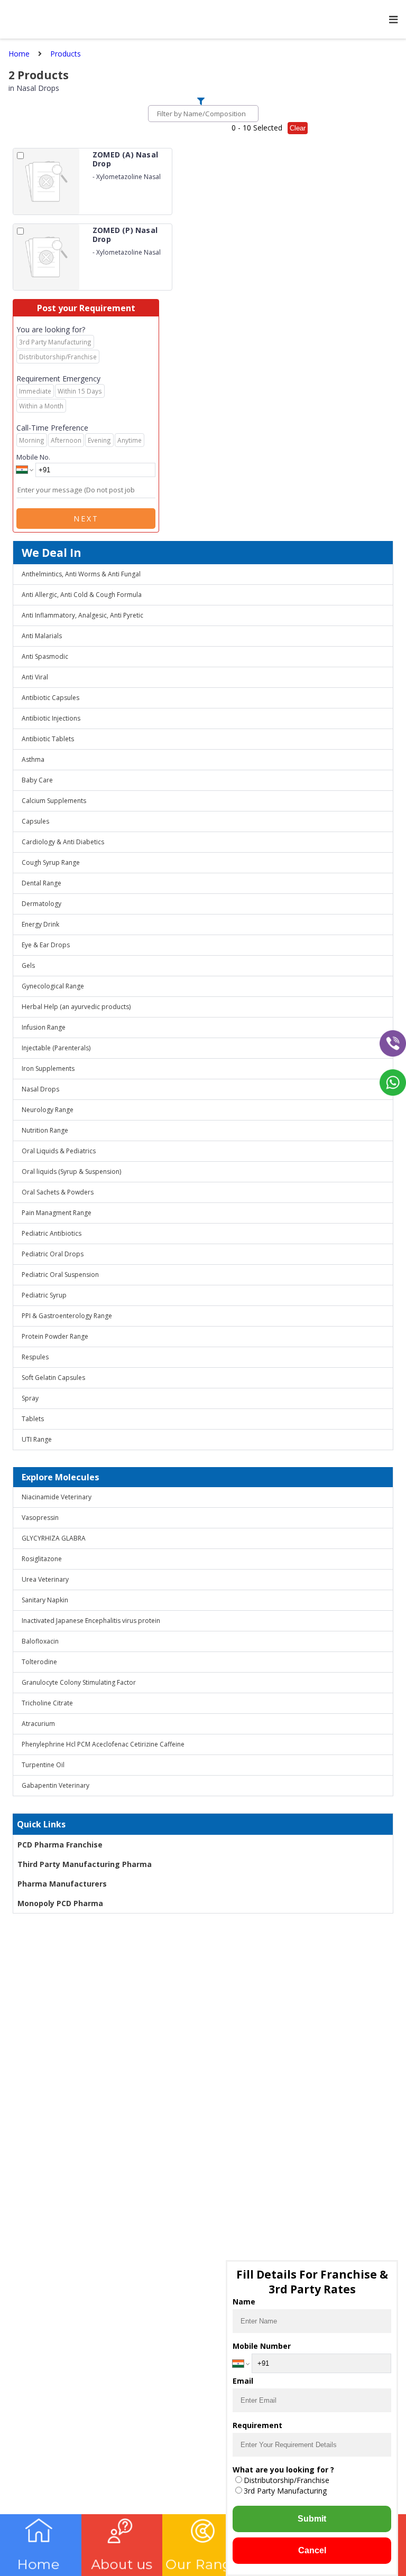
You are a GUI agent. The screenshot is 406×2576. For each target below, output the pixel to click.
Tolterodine (39, 1662)
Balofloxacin (40, 1641)
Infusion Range (44, 1027)
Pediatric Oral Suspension (60, 1275)
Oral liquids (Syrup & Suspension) (71, 1172)
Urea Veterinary (45, 1579)
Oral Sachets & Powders (58, 1192)
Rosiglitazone (42, 1559)
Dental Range (41, 883)
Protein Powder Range (55, 1336)
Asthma (33, 759)
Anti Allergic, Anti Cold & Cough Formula (82, 595)
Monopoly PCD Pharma (60, 1903)
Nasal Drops (40, 1089)
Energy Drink (40, 924)
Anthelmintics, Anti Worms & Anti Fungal (81, 574)
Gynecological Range (53, 986)
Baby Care (37, 780)
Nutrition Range (45, 1130)
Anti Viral (35, 677)
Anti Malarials (42, 636)
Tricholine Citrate (47, 1703)
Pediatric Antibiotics (52, 1233)
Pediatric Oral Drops (53, 1254)
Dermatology (41, 904)
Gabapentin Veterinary (56, 1785)
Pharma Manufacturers (62, 1884)
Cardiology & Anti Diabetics (63, 842)
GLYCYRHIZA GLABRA (54, 1538)
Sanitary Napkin (45, 1600)
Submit (312, 2519)
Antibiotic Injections (51, 718)
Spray (30, 1398)
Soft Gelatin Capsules (53, 1378)
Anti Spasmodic (45, 656)
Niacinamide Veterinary (57, 1497)
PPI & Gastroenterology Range (67, 1316)
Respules (35, 1357)
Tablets (33, 1419)
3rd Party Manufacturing (285, 2491)
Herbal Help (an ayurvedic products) (76, 1007)
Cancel (312, 2550)
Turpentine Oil (43, 1765)
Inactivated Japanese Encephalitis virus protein (91, 1621)
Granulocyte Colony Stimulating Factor (79, 1682)
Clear (298, 128)
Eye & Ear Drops (46, 945)
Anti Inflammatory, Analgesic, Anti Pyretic (82, 615)
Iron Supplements (48, 1068)
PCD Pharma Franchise (60, 1845)
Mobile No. (33, 457)
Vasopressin (40, 1518)
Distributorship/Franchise (287, 2480)
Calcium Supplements (54, 801)
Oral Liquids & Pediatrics (59, 1151)
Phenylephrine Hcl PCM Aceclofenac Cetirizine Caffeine (103, 1744)
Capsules (35, 821)
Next (86, 519)
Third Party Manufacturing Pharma (85, 1864)
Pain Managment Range (57, 1213)
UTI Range (37, 1439)
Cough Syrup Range (51, 862)
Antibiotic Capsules (50, 698)
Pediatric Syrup (44, 1295)
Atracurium (38, 1724)
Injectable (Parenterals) (56, 1048)
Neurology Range (48, 1110)
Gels (28, 965)
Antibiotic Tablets (48, 739)
